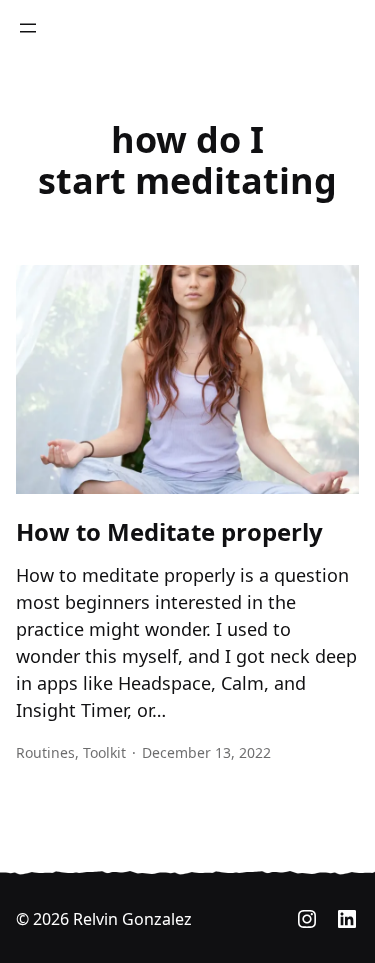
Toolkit (104, 752)
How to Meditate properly (169, 532)
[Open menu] (28, 28)
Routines (45, 752)
